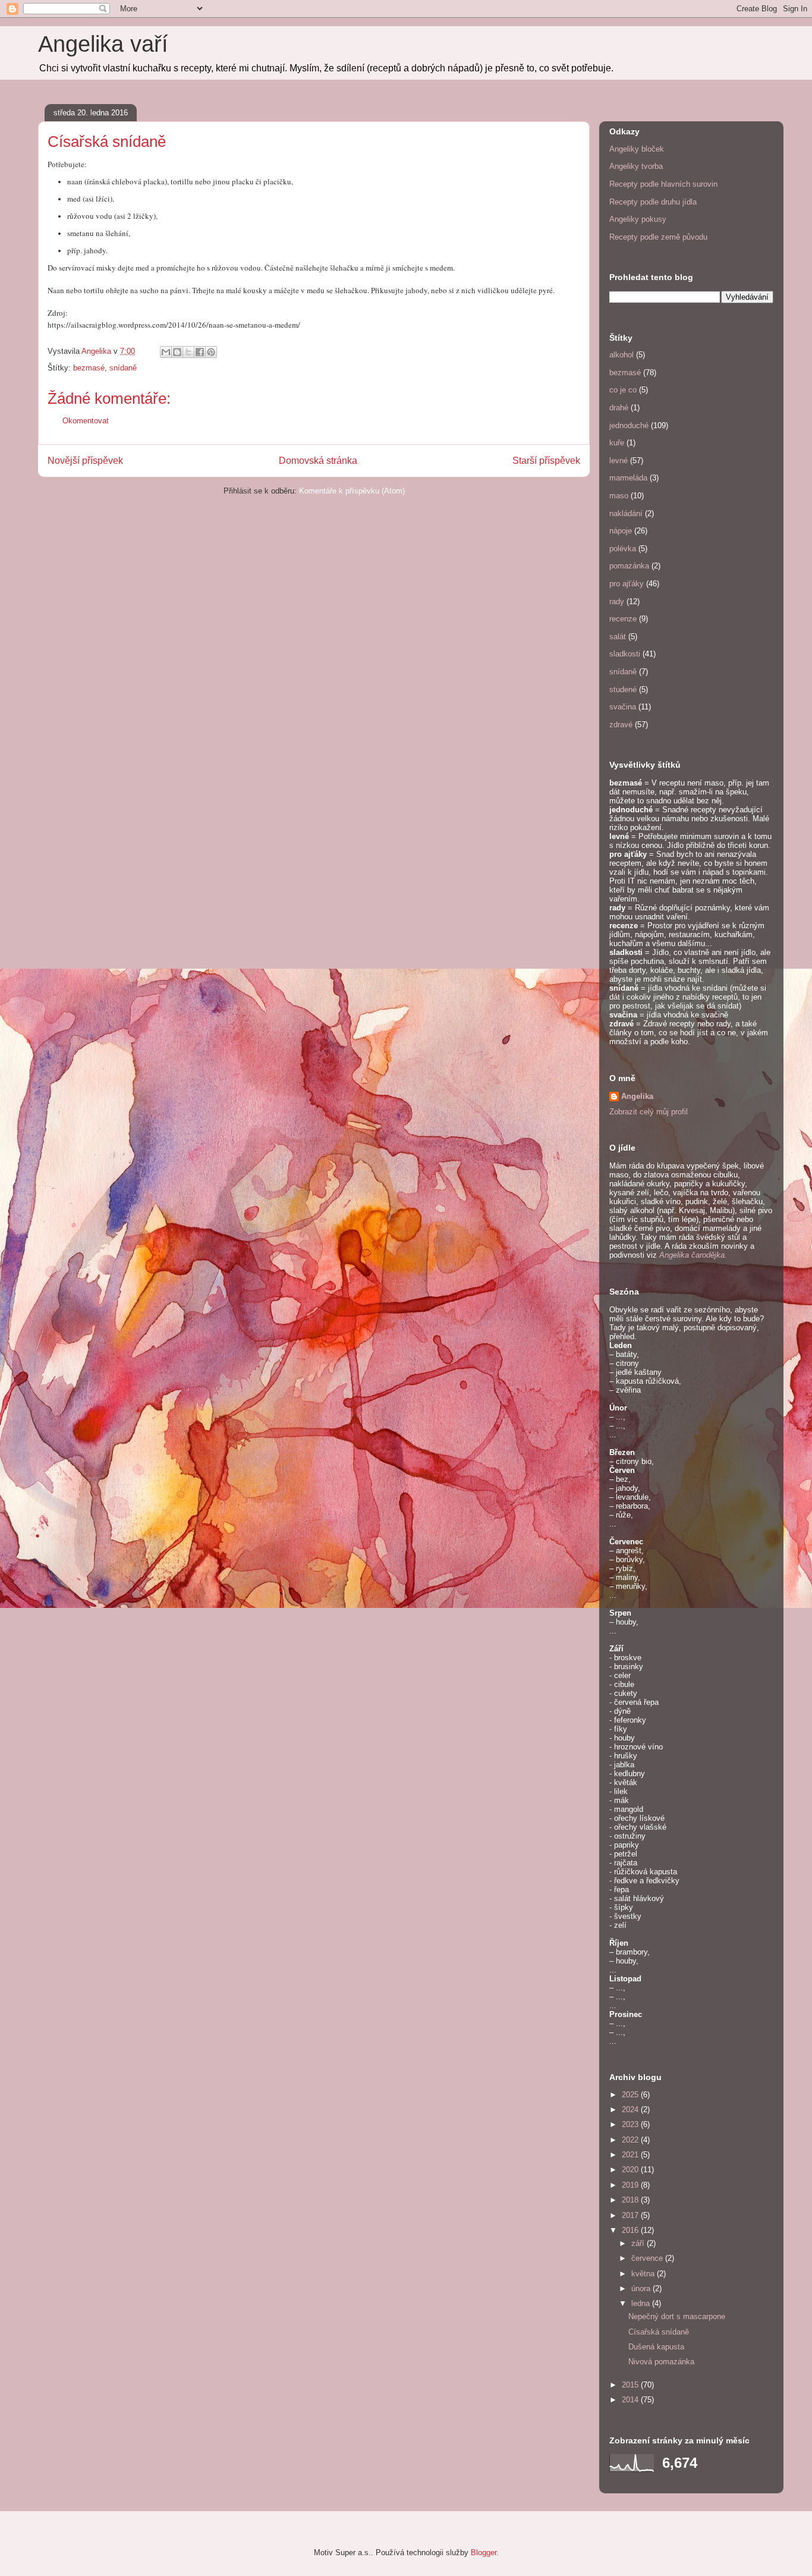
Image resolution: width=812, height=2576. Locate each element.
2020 (631, 2170)
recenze (623, 619)
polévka (623, 549)
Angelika (637, 1096)
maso (619, 496)
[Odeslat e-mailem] (166, 352)
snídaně (123, 368)
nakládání (626, 513)
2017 (631, 2215)
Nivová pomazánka (661, 2362)
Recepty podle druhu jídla (653, 202)
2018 (631, 2200)
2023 (631, 2124)
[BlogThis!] (177, 352)
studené (623, 689)
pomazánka (629, 566)
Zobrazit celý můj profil (649, 1112)
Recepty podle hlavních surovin (663, 184)
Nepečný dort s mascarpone (677, 2316)
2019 (631, 2185)
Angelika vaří (103, 44)
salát (618, 637)
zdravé (621, 725)
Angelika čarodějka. (693, 1255)
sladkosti (625, 654)
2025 (631, 2095)
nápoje (621, 531)
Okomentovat (86, 421)
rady (617, 601)
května (644, 2274)
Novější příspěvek (85, 461)
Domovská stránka (318, 461)
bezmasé (89, 368)
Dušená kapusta (656, 2347)
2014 (631, 2400)
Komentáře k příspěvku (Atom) (352, 491)
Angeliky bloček (637, 149)
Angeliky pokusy (638, 219)
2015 (631, 2385)
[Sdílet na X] (188, 352)
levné (619, 461)
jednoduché (629, 425)
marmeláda (628, 478)
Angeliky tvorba (636, 166)
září (639, 2243)
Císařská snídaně (659, 2332)
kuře (617, 443)
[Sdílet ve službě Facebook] (200, 352)
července (648, 2258)
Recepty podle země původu (658, 237)
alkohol (621, 355)
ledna (642, 2303)
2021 (631, 2155)
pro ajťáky (627, 584)
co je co (623, 390)
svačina (623, 707)
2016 (631, 2230)
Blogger (484, 2553)
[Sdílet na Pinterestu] (211, 352)
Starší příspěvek (546, 461)
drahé (619, 408)
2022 (631, 2140)
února (642, 2288)
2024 (631, 2110)
